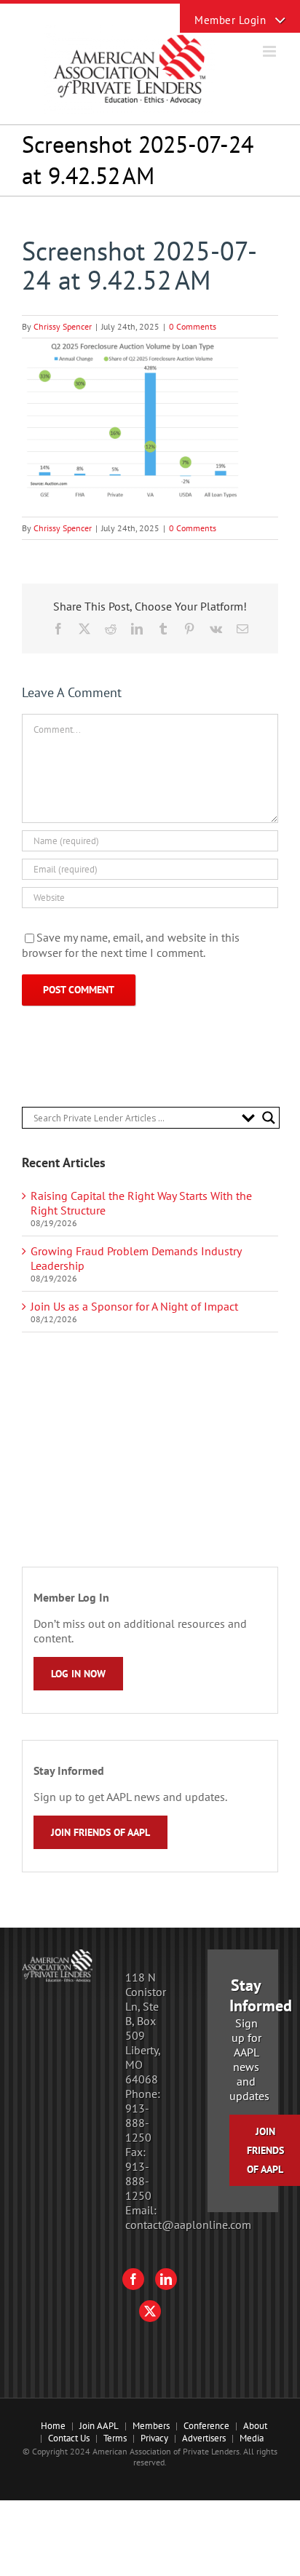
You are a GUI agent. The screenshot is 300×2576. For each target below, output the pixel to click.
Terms (115, 2438)
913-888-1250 (138, 2123)
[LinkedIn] (166, 2279)
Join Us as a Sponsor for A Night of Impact (134, 1306)
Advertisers (204, 2438)
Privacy (154, 2438)
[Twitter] (150, 2311)
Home (53, 2426)
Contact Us (69, 2438)
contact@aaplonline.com (188, 2225)
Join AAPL (99, 2426)
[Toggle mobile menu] (271, 51)
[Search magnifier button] (269, 1118)
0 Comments (193, 326)
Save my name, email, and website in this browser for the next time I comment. (131, 945)
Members (151, 2426)
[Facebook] (133, 2279)
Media (252, 2438)
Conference (206, 2426)
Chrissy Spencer (63, 326)
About (255, 2426)
